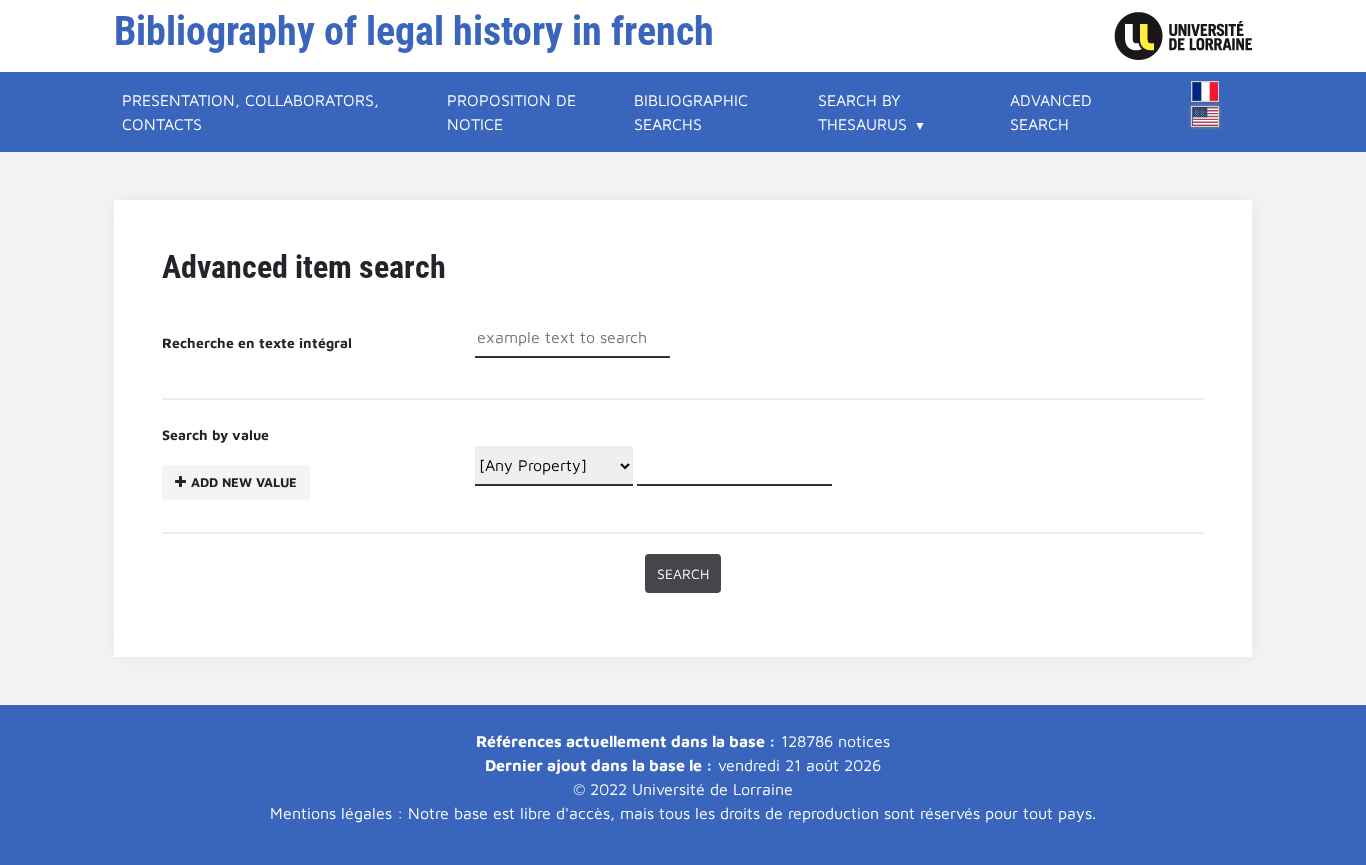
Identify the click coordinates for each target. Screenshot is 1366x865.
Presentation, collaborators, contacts (250, 112)
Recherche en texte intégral (257, 342)
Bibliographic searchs (691, 112)
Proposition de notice (511, 112)
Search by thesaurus (862, 112)
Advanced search (1051, 112)
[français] (1205, 91)
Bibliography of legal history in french (414, 31)
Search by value (229, 458)
